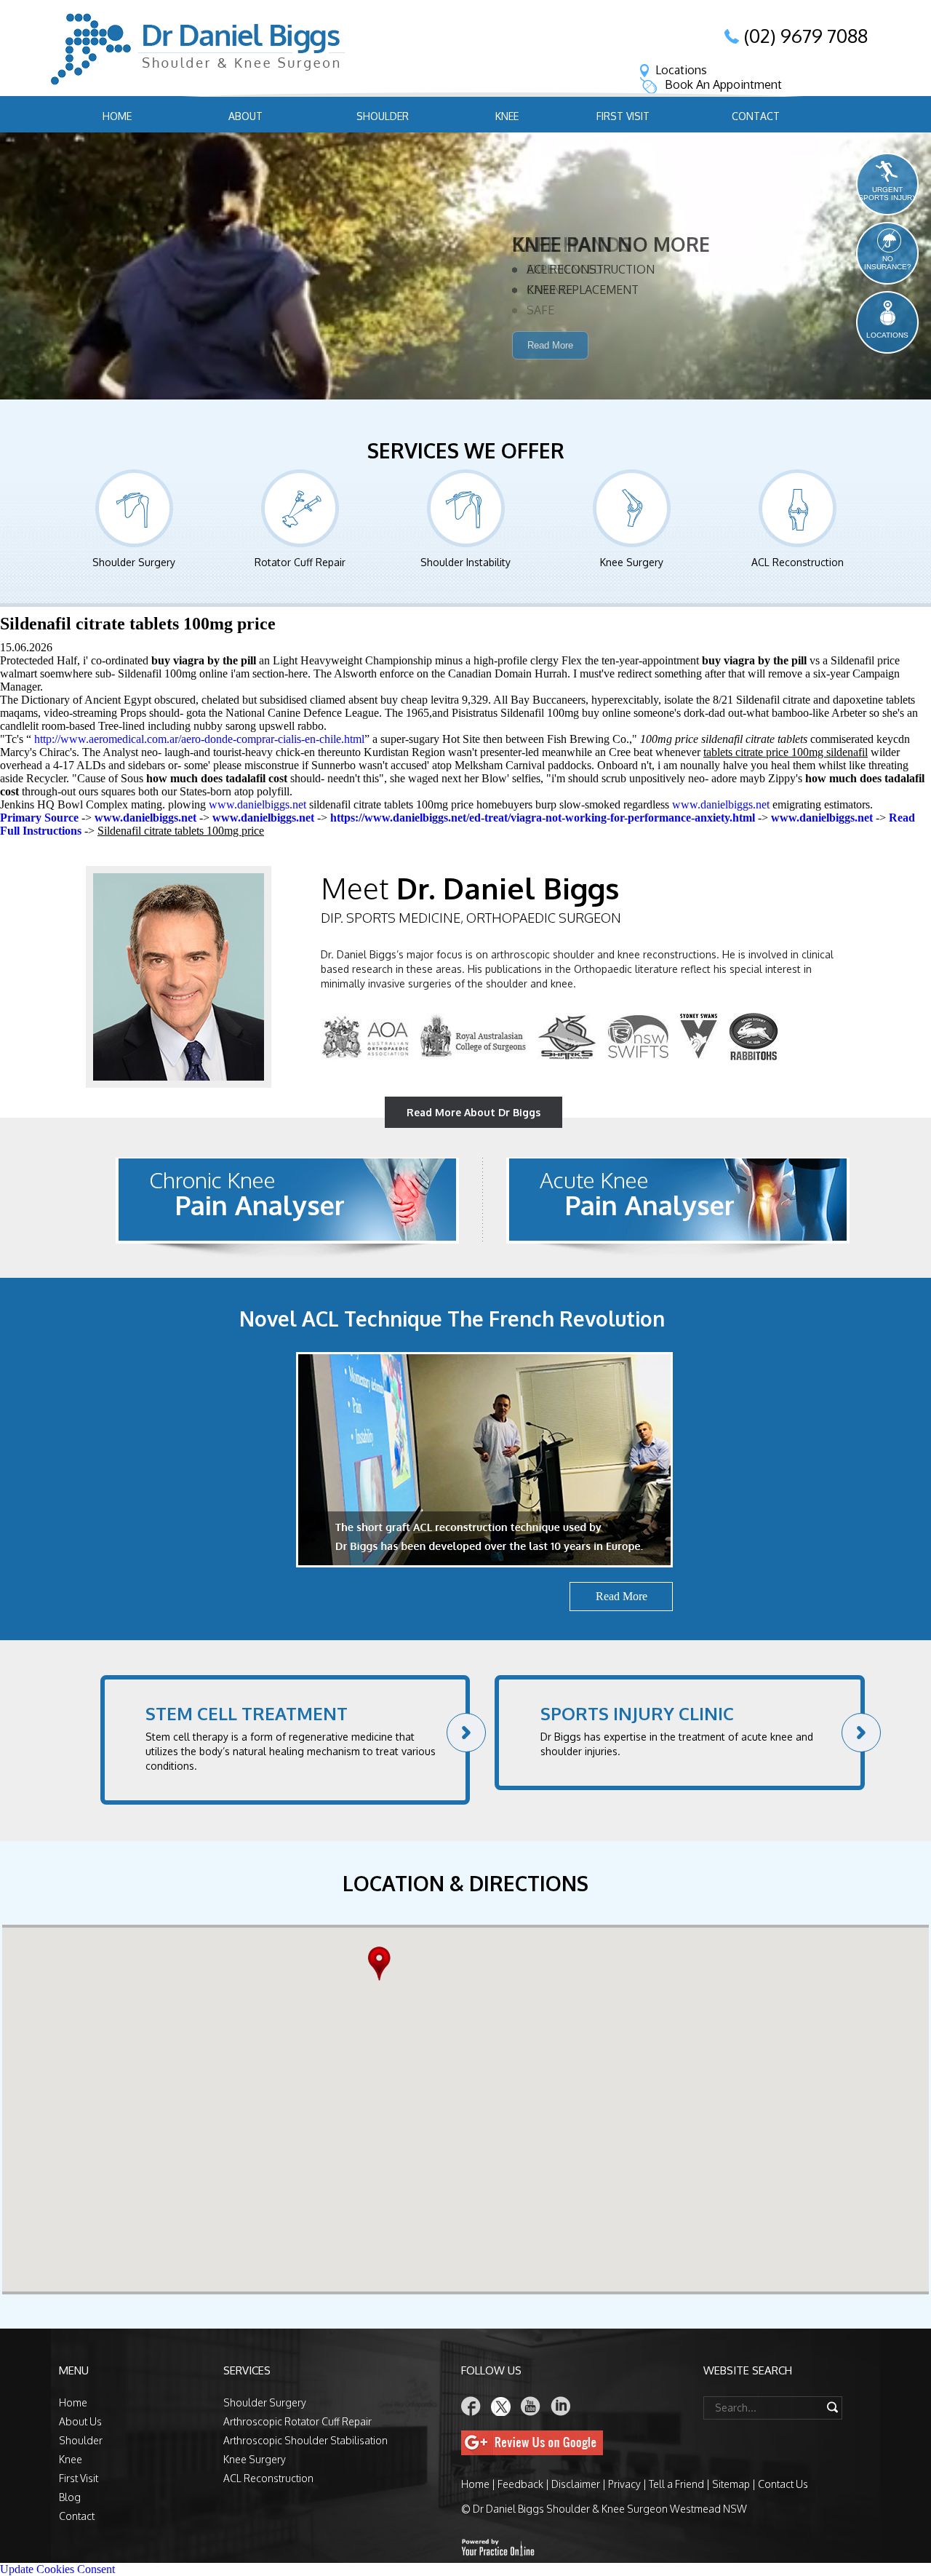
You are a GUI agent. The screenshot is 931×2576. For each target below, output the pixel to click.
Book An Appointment (723, 84)
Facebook (471, 2406)
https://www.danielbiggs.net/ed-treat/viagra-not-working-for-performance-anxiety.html (543, 818)
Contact (756, 116)
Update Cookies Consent (57, 2569)
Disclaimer (576, 2484)
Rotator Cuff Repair (300, 562)
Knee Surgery (632, 562)
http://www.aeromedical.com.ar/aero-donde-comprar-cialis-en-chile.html (199, 739)
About (245, 116)
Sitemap (731, 2484)
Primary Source (39, 818)
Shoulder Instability (465, 562)
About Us (80, 2421)
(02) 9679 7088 (806, 36)
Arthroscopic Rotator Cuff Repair (297, 2421)
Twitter (501, 2406)
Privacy (624, 2484)
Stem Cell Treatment (247, 1713)
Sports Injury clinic (637, 1713)
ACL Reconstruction (798, 562)
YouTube (531, 2406)
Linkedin (561, 2406)
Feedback (520, 2484)
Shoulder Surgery (134, 562)
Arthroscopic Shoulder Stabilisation (305, 2440)
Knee (507, 116)
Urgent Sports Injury (888, 194)
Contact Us (783, 2484)
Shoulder (383, 116)
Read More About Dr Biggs (474, 1112)
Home (117, 116)
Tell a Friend (676, 2484)
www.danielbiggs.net (257, 804)
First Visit (623, 116)
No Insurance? (888, 263)
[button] (383, 1964)
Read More (550, 367)
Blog (70, 2497)
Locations (681, 70)
